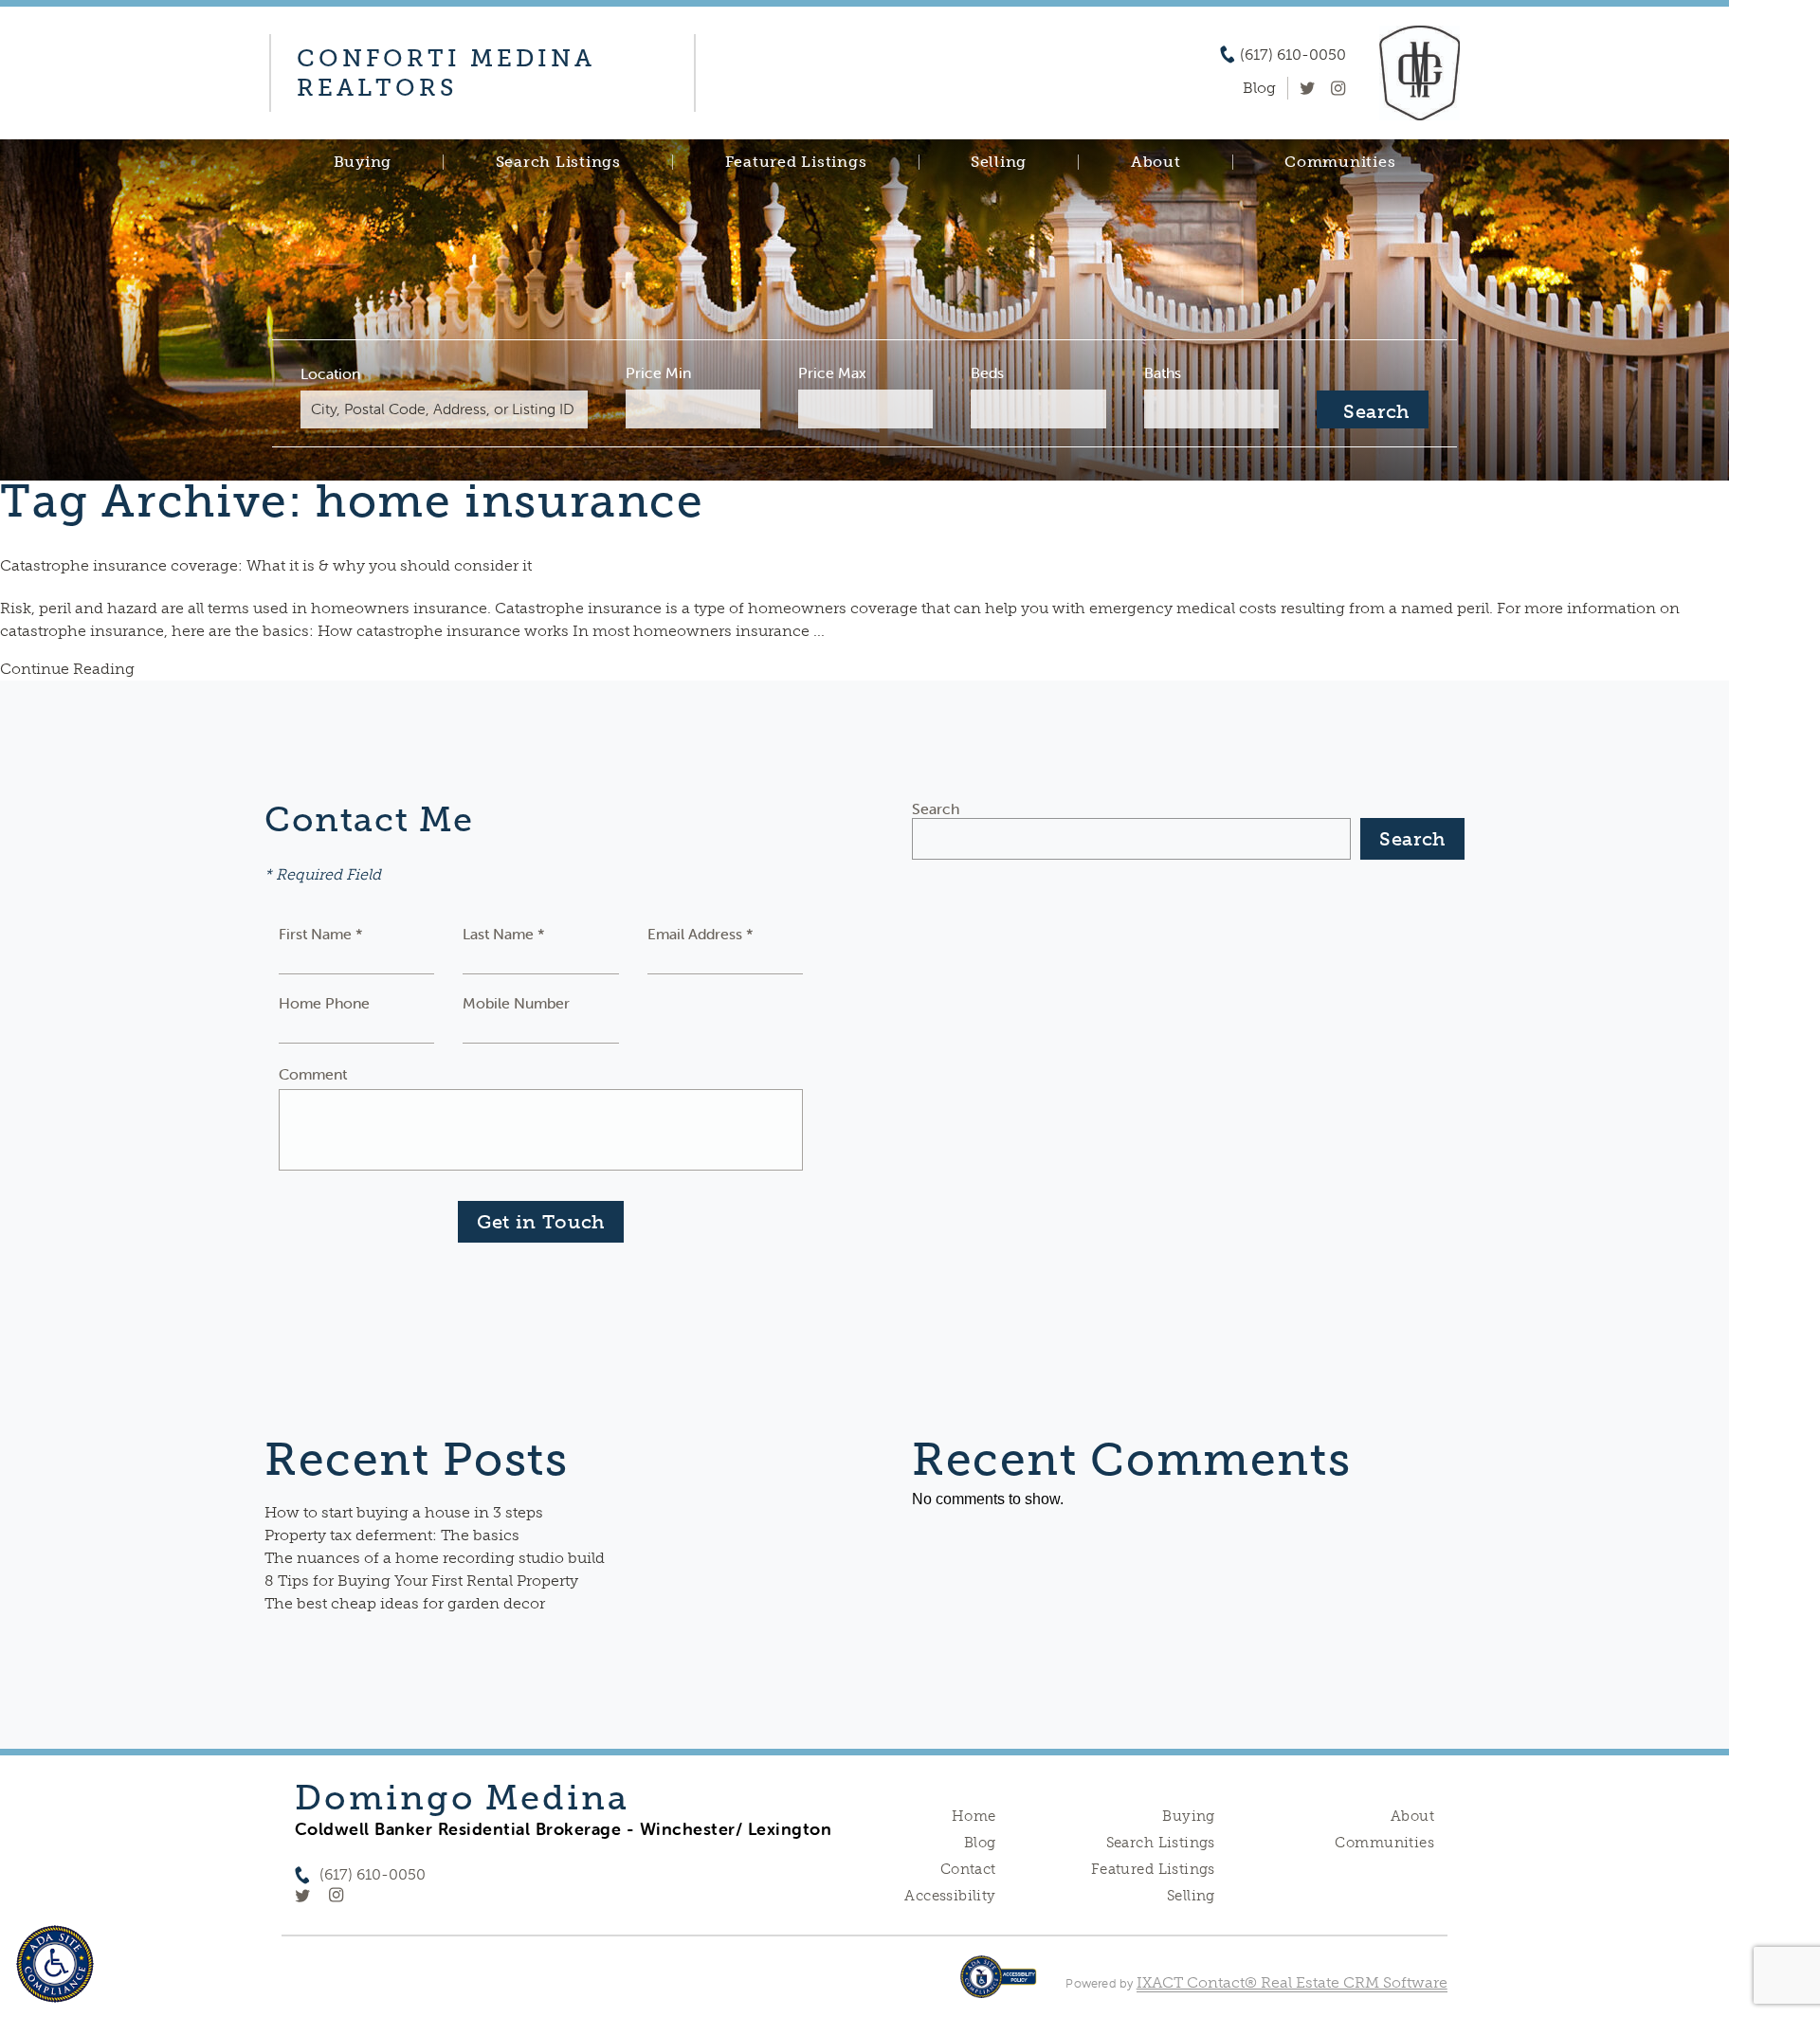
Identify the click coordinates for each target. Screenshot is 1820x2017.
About (1156, 162)
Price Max (832, 373)
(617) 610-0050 (1293, 55)
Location (330, 373)
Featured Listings (796, 162)
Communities (1340, 162)
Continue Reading (67, 669)
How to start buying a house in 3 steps (404, 1512)
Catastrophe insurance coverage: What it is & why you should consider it (266, 565)
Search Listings (558, 162)
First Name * (321, 934)
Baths (1163, 373)
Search (936, 809)
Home (974, 1816)
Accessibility (950, 1896)
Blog (980, 1843)
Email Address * (701, 934)
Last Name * (504, 934)
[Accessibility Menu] (55, 1964)
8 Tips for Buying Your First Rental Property (421, 1581)
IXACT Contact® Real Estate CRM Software (1292, 1982)
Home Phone (324, 1003)
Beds (987, 373)
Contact (968, 1869)
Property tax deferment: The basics (392, 1535)
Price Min (658, 373)
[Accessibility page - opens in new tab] (999, 1986)
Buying (363, 162)
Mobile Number (516, 1003)
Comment (313, 1074)
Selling (999, 162)
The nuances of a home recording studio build (435, 1558)
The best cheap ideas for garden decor (405, 1603)
